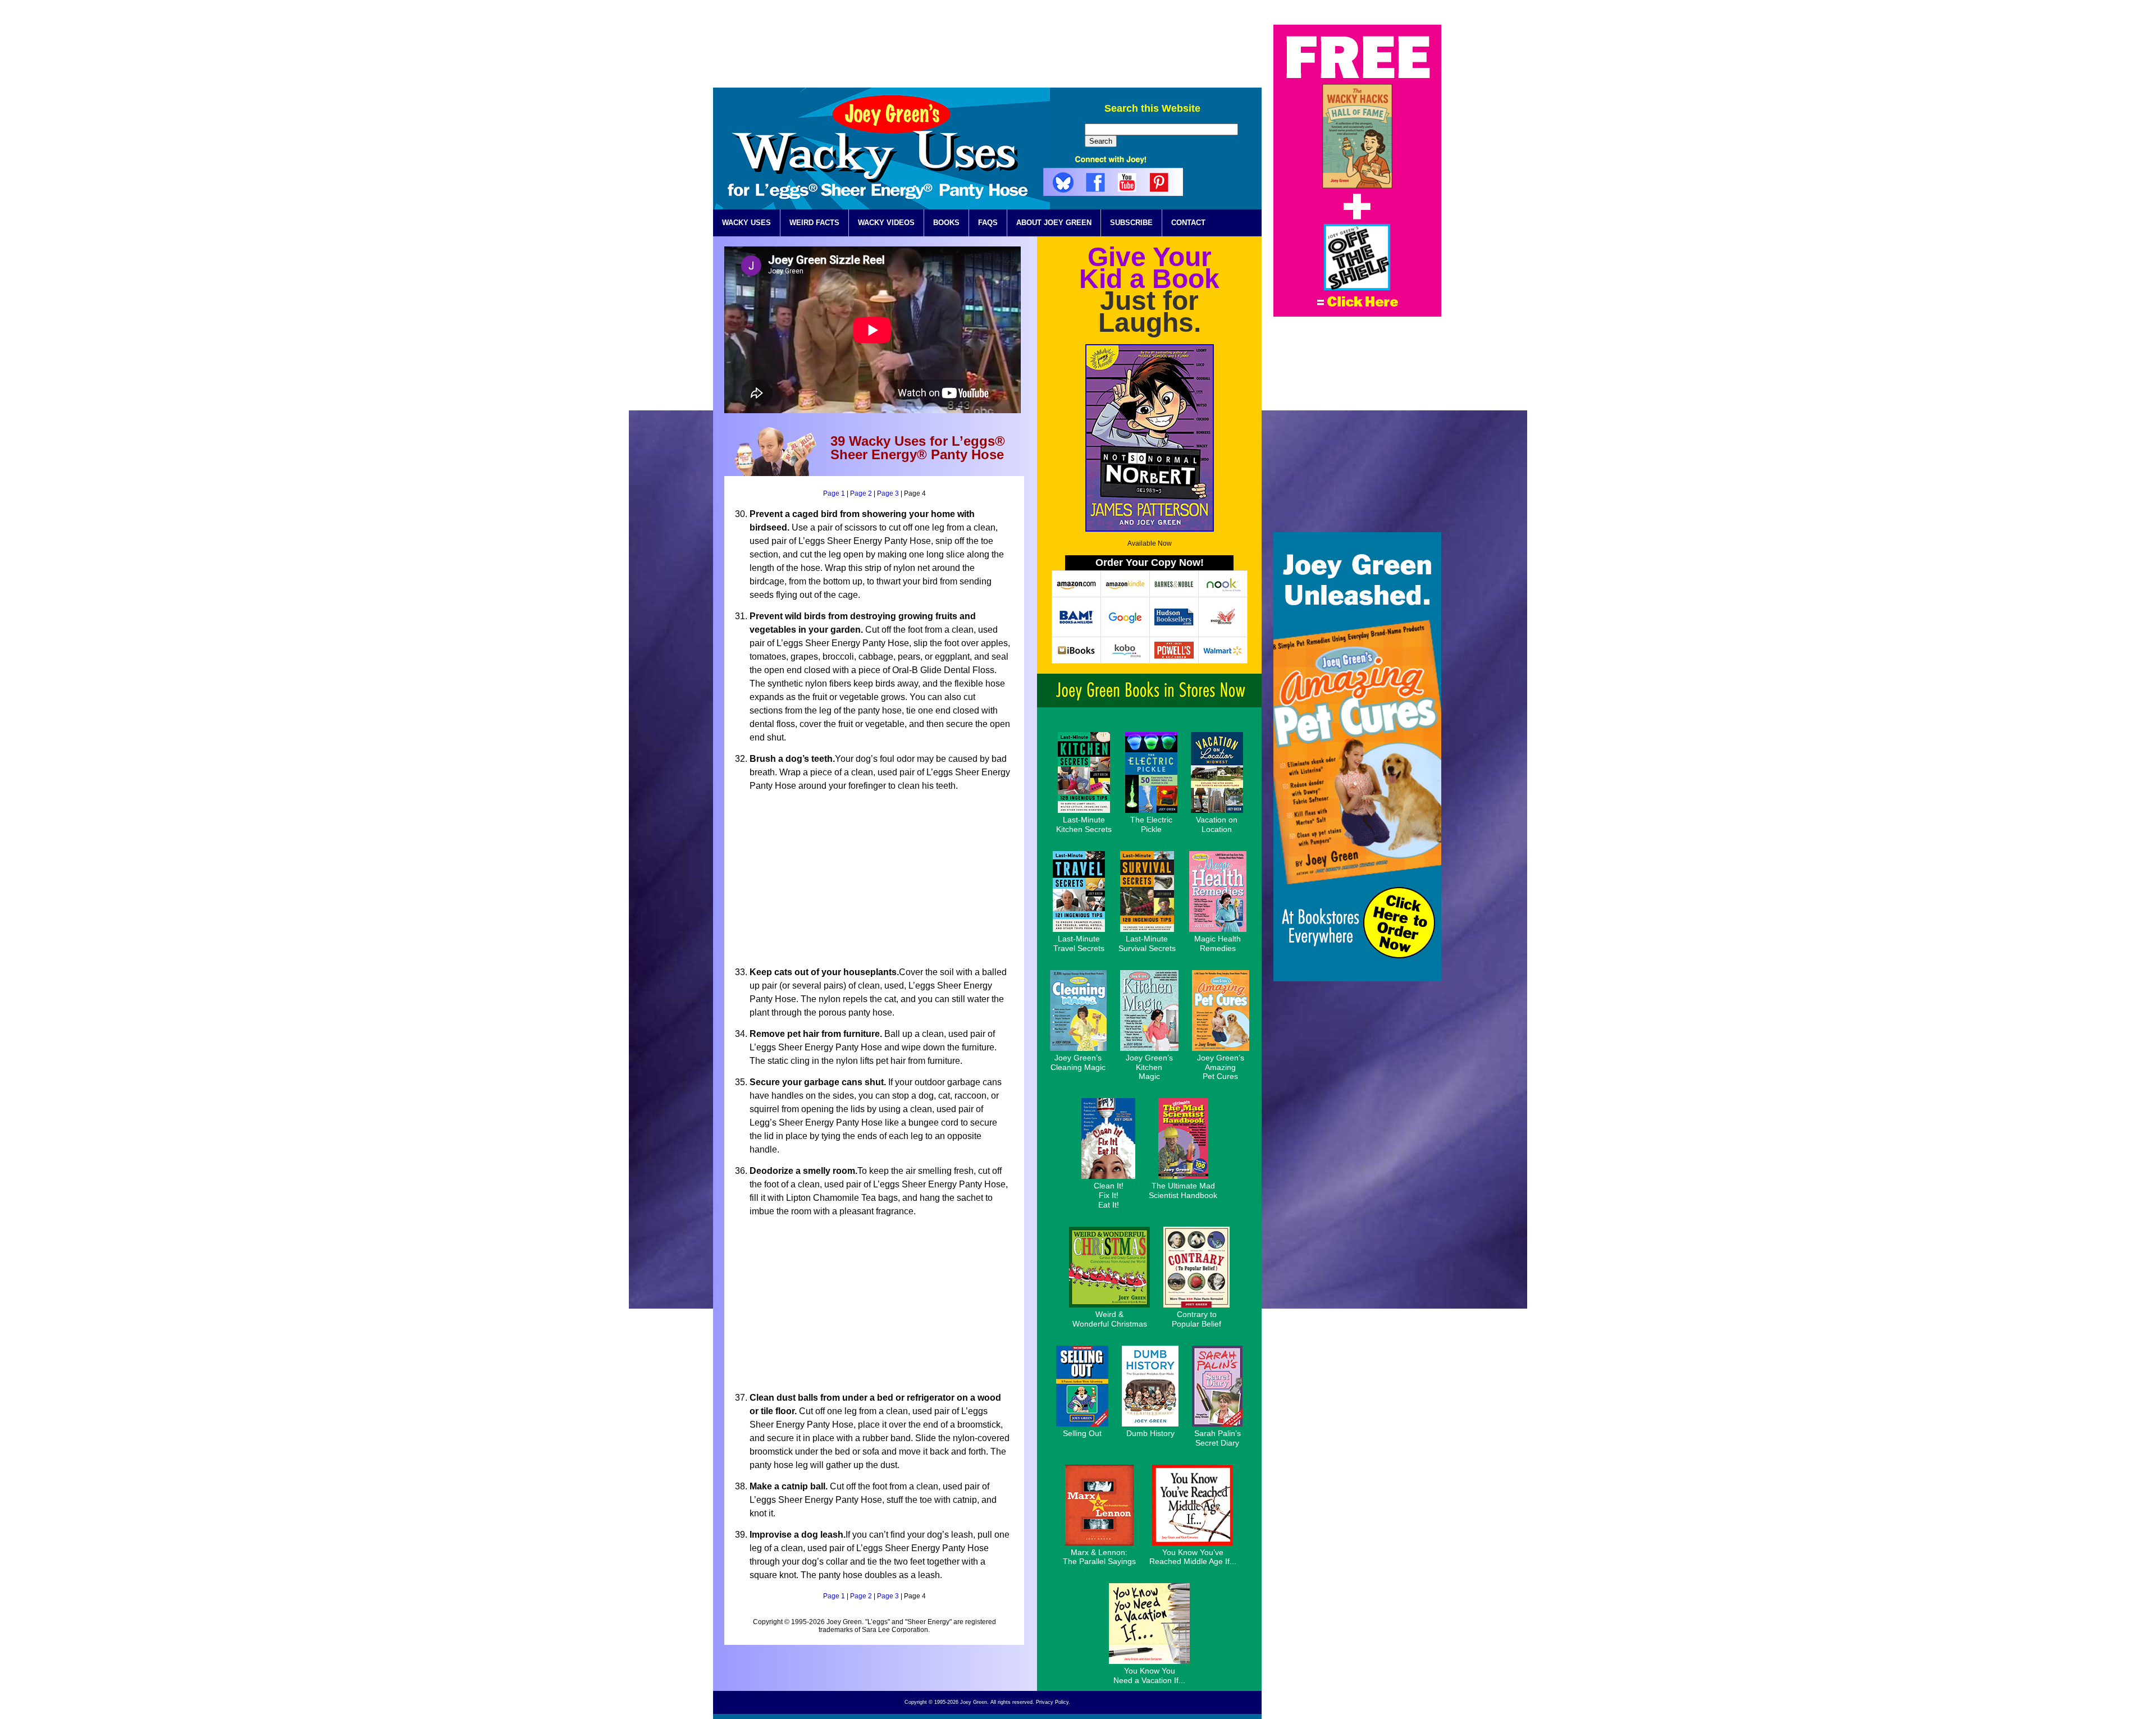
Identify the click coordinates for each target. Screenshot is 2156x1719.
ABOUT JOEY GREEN (1054, 223)
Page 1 (834, 493)
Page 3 (888, 493)
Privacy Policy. (1053, 1702)
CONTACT (1188, 223)
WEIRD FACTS (814, 223)
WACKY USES (746, 223)
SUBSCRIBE (1131, 223)
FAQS (988, 223)
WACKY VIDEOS (886, 223)
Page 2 (861, 493)
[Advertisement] (1057, 50)
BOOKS (946, 223)
